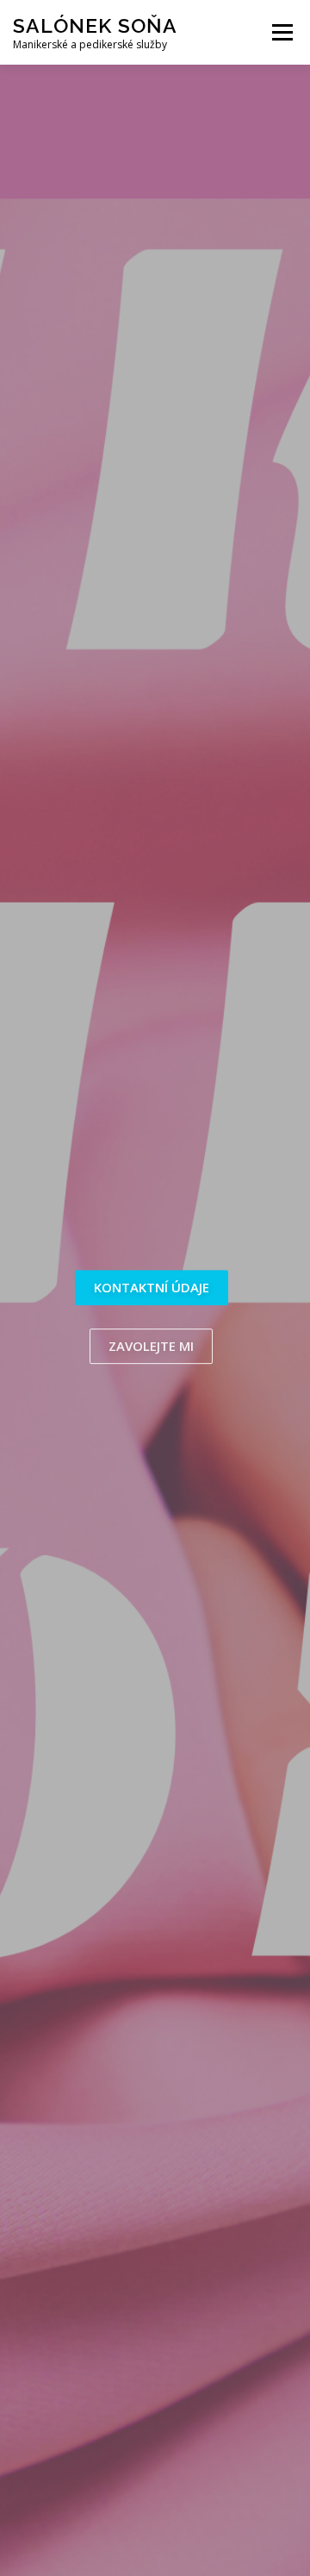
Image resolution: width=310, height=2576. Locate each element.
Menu (281, 32)
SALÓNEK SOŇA (95, 25)
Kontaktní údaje (152, 1287)
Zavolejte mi (151, 1346)
